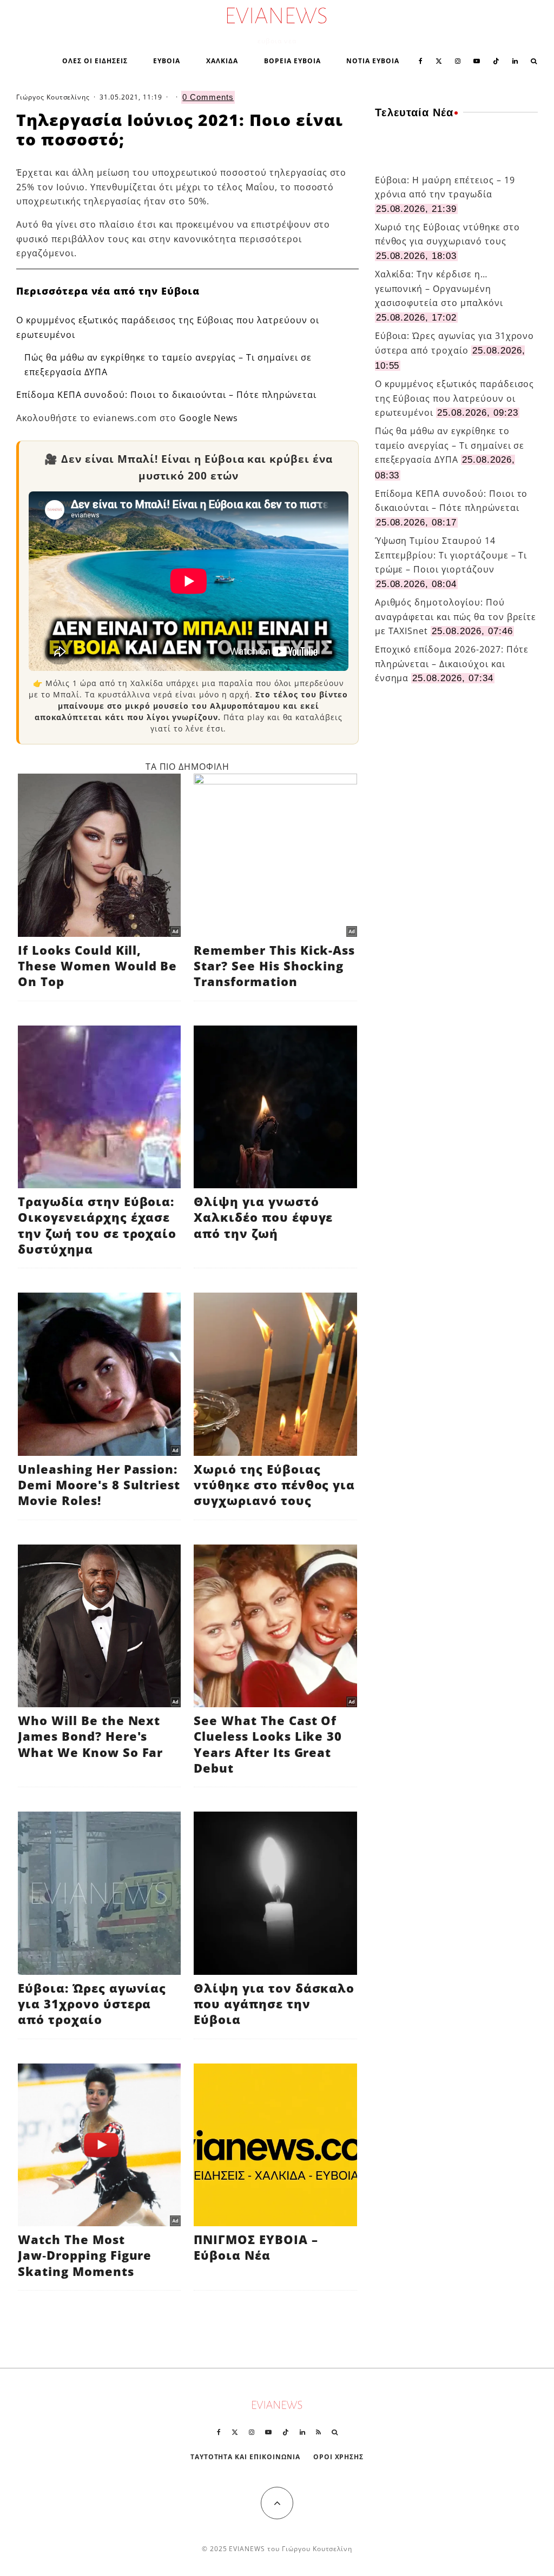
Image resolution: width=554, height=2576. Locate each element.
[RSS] (318, 2432)
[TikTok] (496, 60)
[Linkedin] (515, 60)
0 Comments (208, 97)
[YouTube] (477, 60)
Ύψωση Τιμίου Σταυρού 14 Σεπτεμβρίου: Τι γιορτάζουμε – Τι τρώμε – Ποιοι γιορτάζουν (451, 555)
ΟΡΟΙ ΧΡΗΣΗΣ (339, 2457)
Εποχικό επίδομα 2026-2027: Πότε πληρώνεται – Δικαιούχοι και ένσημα (452, 664)
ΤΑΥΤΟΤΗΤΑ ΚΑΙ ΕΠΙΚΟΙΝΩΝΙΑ (245, 2457)
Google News (209, 418)
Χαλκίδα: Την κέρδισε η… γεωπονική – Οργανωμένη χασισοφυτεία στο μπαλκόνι (439, 288)
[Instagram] (458, 60)
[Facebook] (421, 60)
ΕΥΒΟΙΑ (167, 61)
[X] (439, 60)
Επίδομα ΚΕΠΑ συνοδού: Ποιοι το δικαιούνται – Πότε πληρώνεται (166, 395)
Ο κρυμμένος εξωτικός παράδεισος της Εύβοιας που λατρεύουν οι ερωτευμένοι (455, 398)
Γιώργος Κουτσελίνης (53, 97)
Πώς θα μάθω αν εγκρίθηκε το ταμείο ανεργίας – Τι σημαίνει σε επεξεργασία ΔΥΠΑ (450, 445)
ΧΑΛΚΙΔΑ (222, 61)
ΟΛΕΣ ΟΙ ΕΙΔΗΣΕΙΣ (95, 61)
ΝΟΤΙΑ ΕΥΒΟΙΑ (373, 61)
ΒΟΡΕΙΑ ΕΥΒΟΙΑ (292, 61)
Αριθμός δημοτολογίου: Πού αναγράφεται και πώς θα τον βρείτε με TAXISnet (456, 617)
